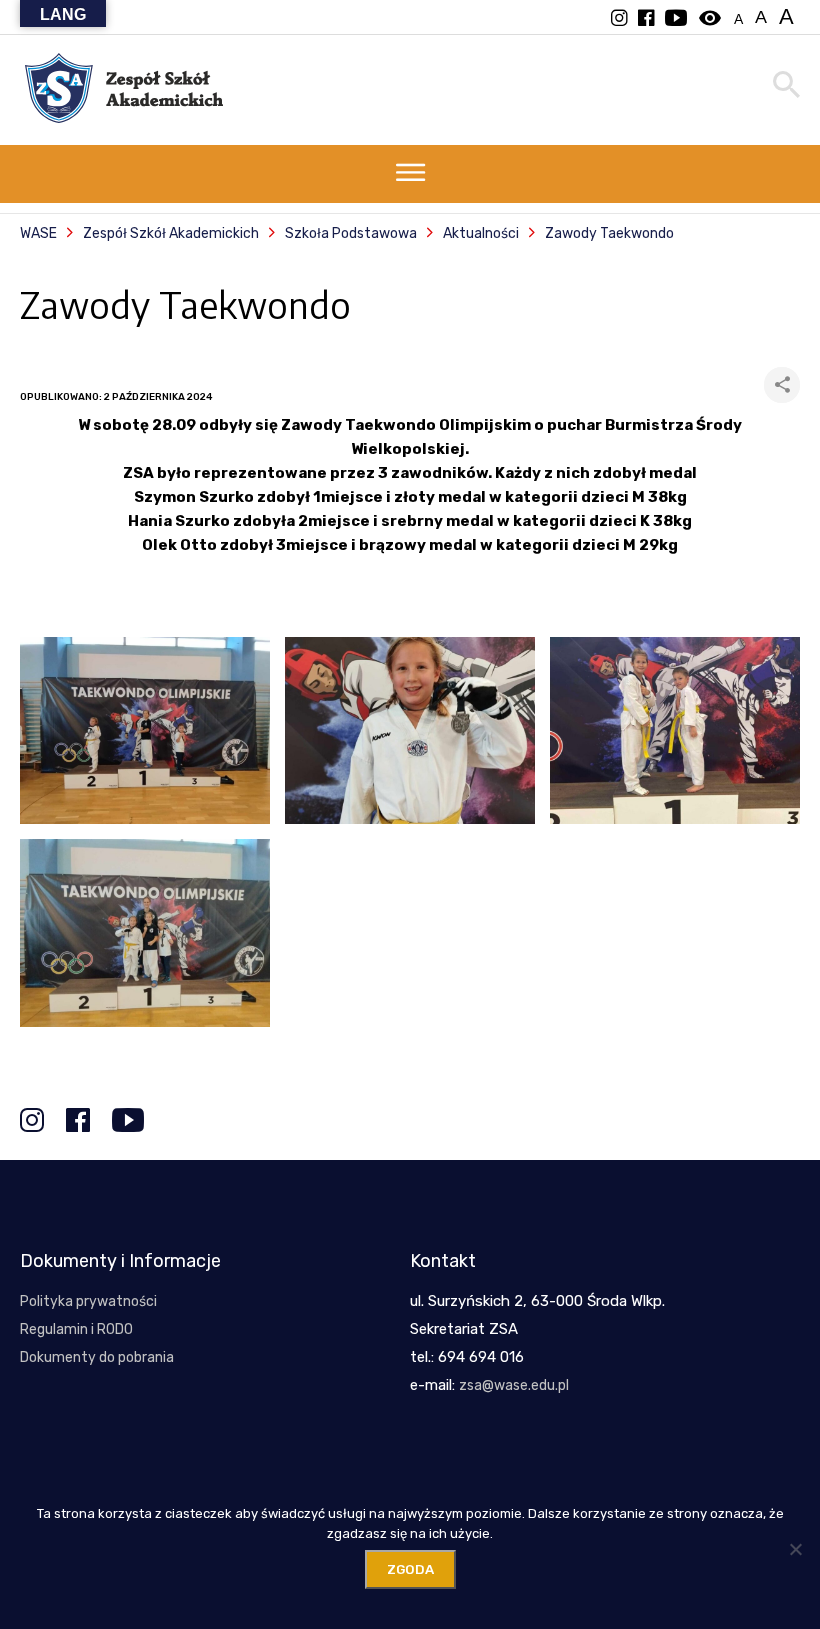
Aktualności (481, 233)
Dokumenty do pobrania (97, 1357)
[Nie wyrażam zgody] (795, 1549)
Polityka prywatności (88, 1301)
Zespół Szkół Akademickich (171, 233)
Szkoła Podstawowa (351, 233)
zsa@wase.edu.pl (514, 1385)
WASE (38, 233)
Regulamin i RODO (76, 1329)
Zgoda (410, 1569)
